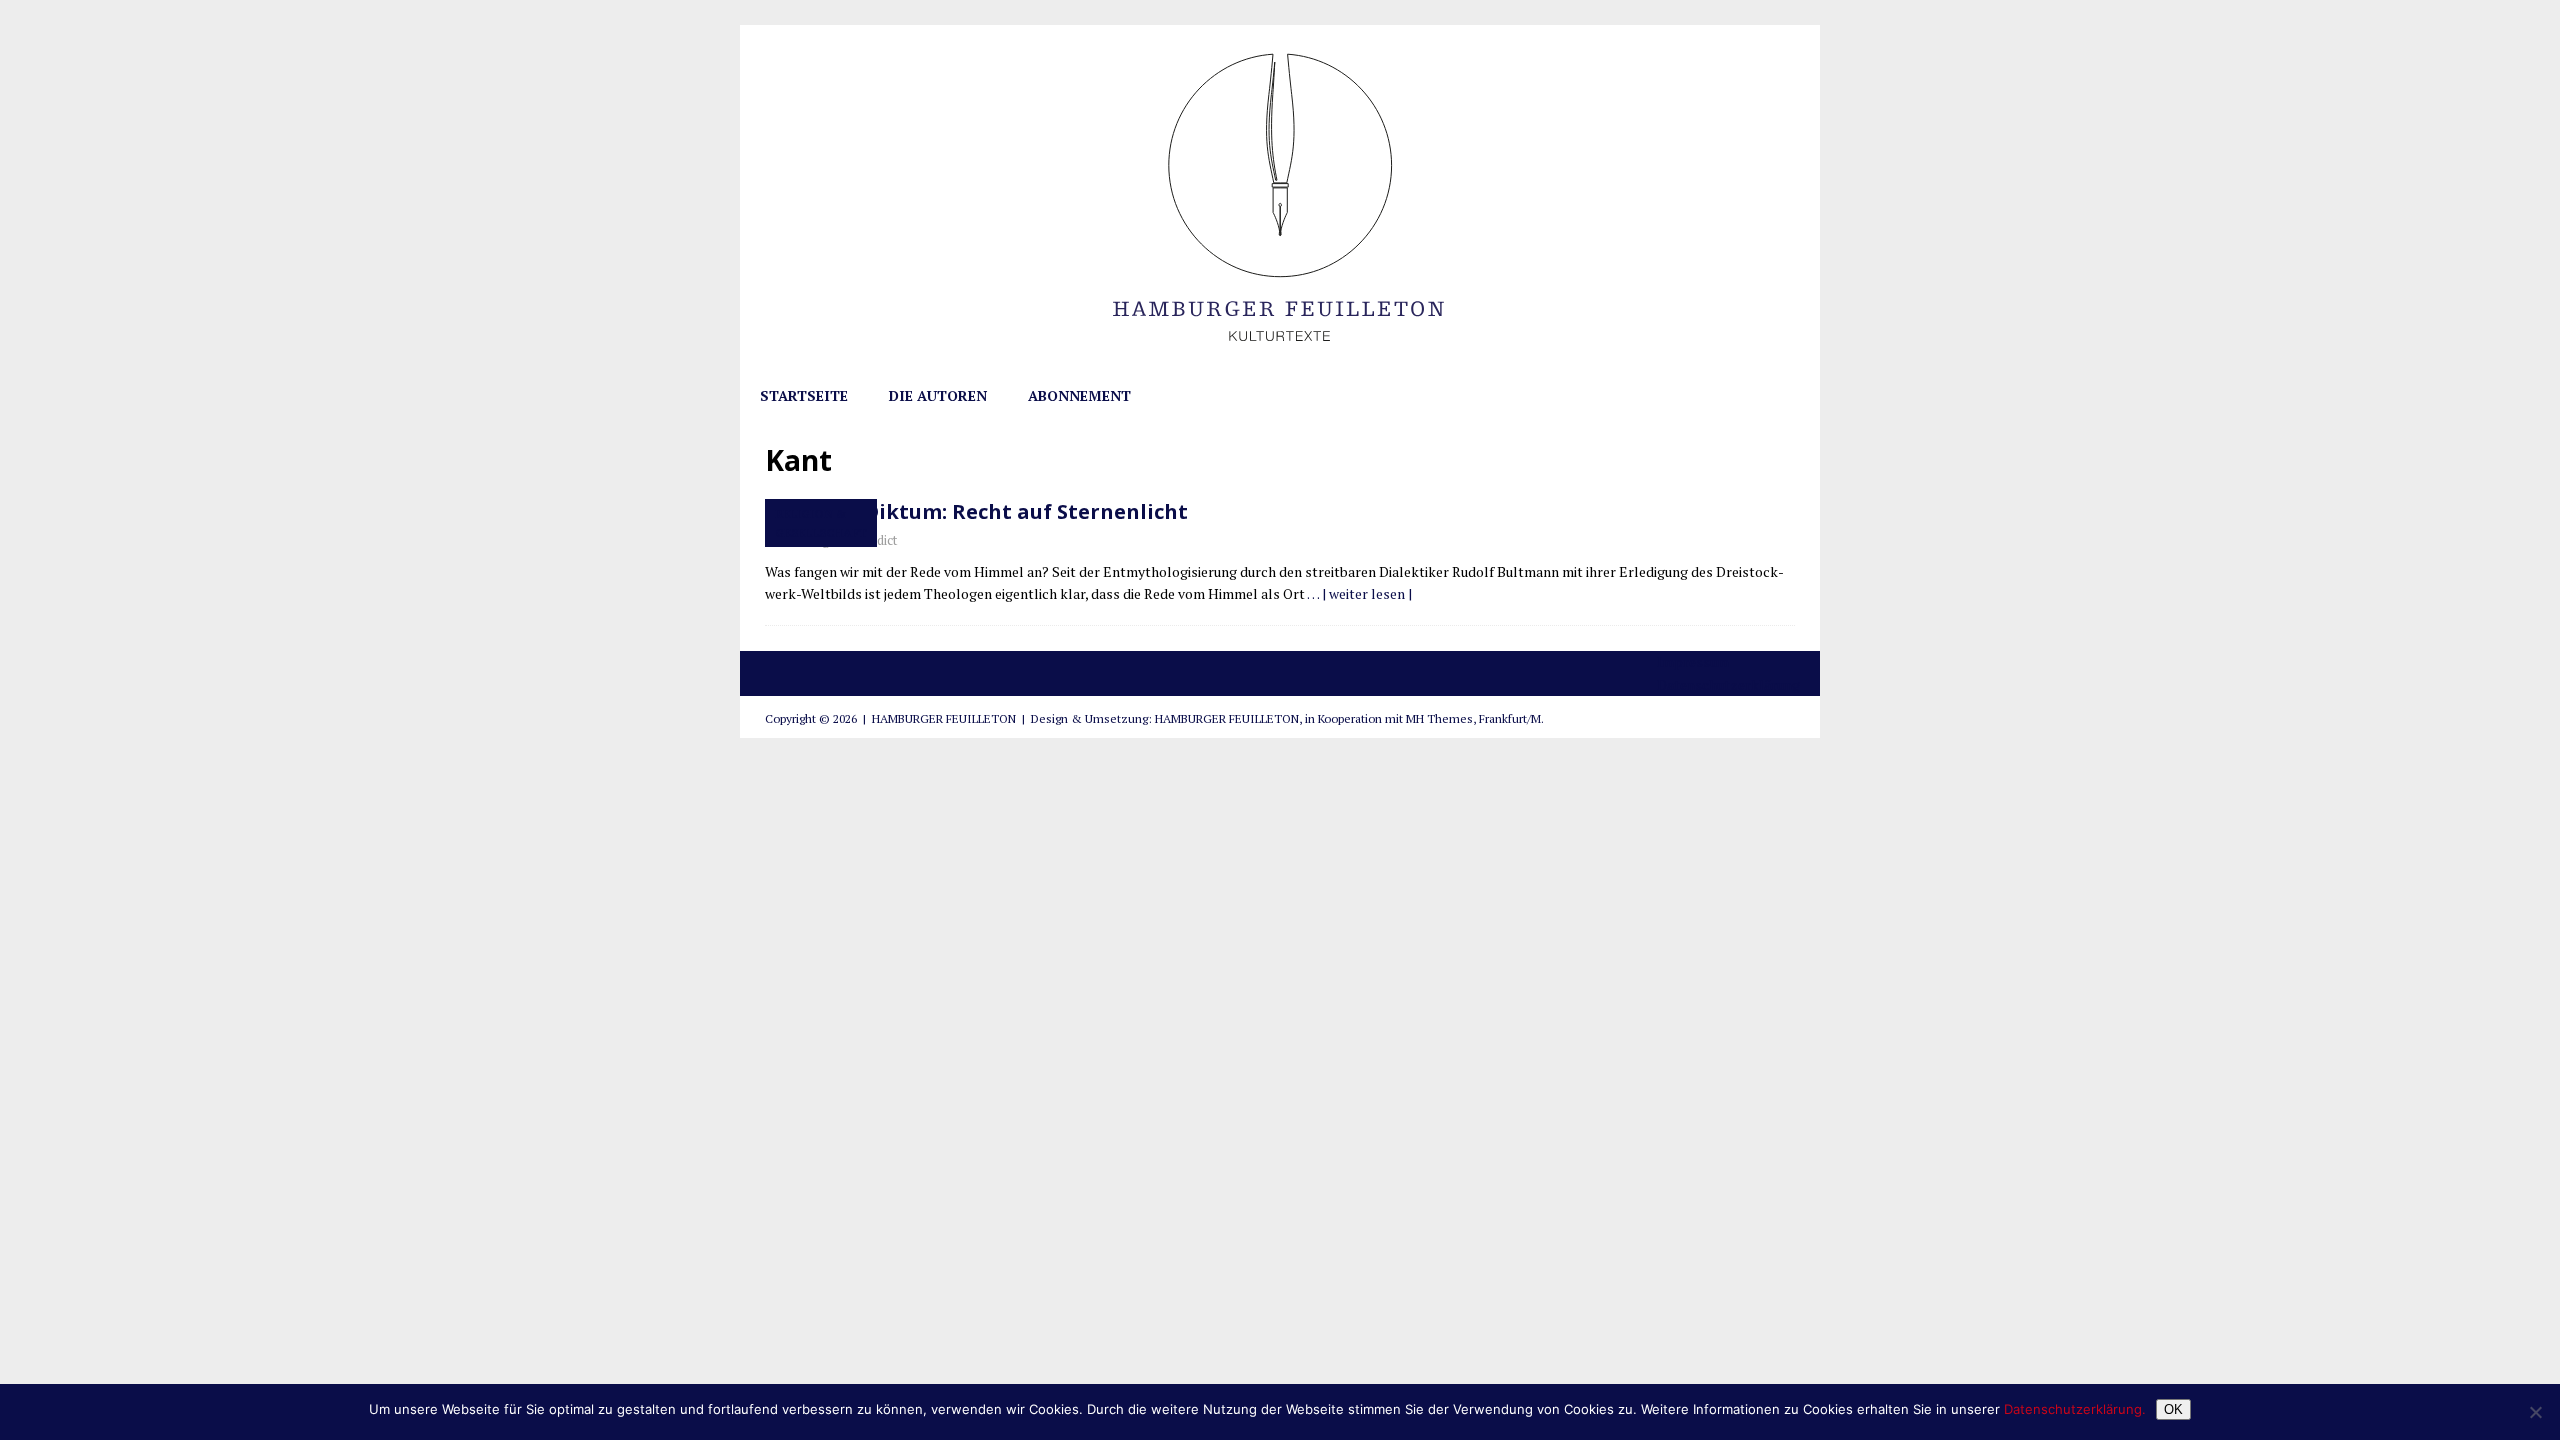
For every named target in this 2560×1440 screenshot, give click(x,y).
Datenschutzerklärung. (2075, 1409)
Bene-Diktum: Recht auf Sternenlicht (996, 511)
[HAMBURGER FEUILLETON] (1280, 363)
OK (2173, 1409)
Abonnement (1079, 395)
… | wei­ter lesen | (1359, 593)
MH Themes (1439, 718)
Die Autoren (938, 395)
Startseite (804, 395)
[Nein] (2535, 1412)
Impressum (1693, 661)
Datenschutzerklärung (1728, 684)
